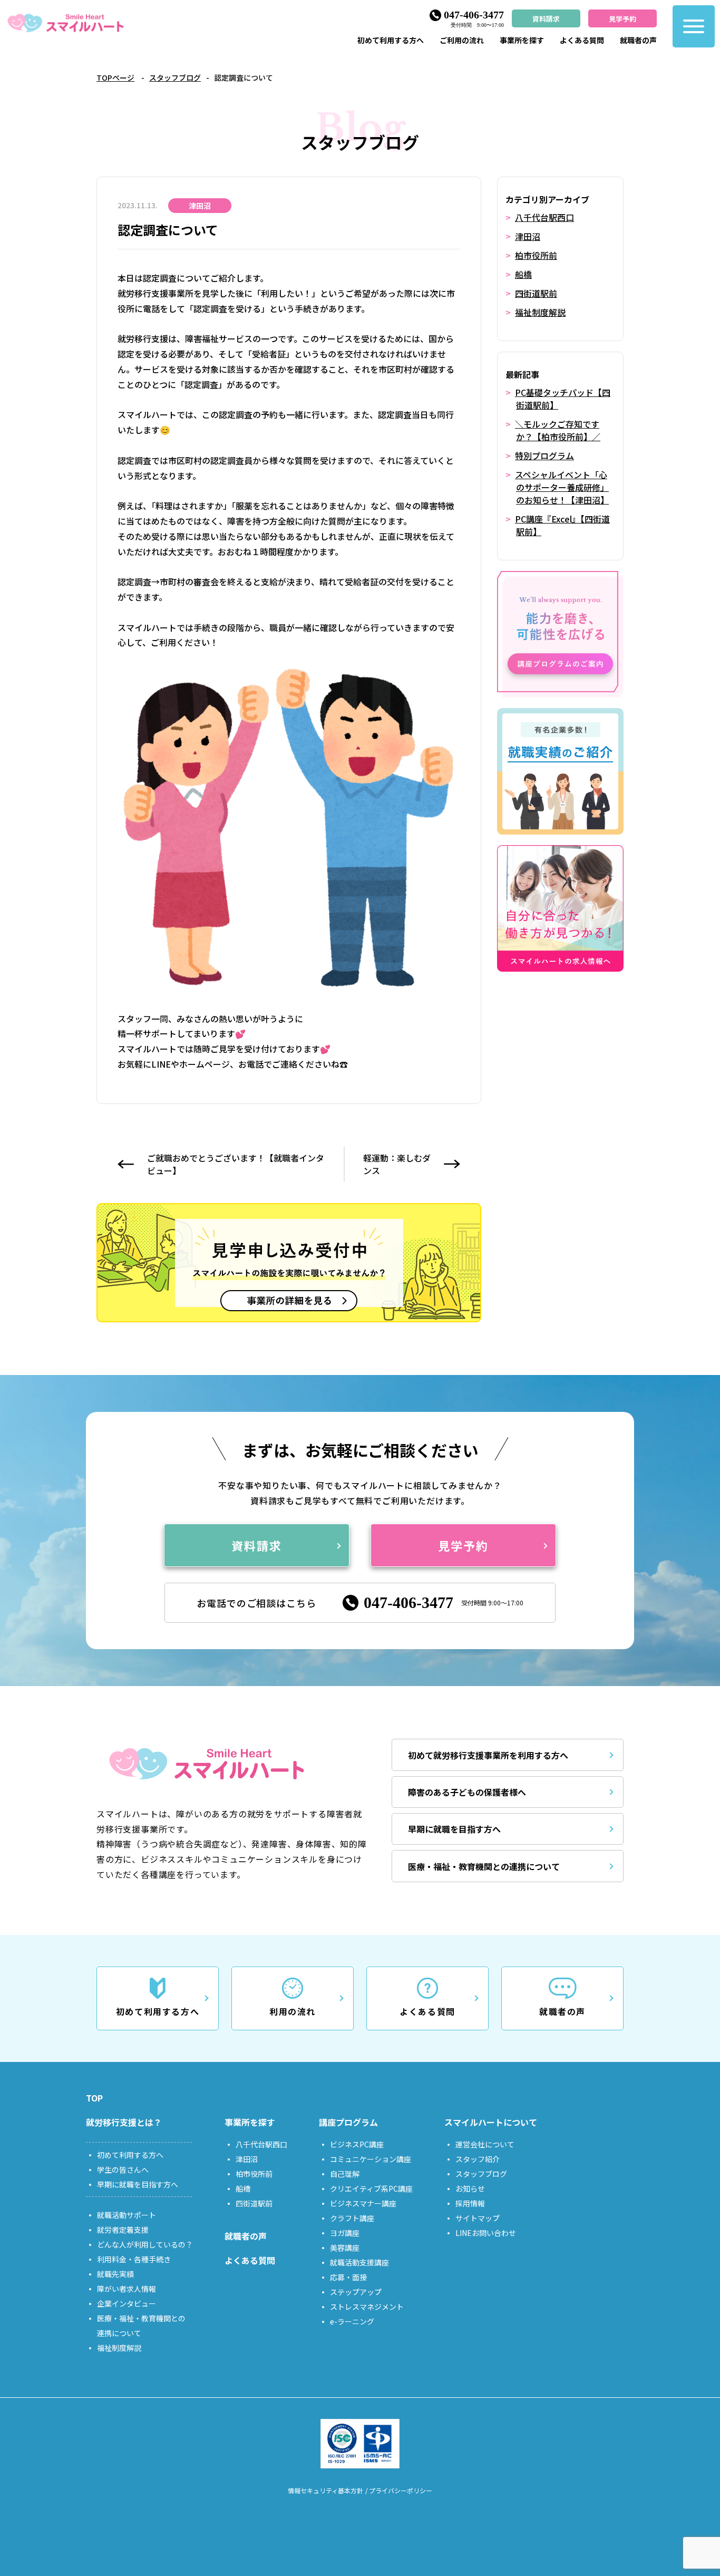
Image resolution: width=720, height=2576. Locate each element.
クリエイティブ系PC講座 (371, 2188)
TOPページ (115, 78)
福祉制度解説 (540, 312)
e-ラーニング (352, 2321)
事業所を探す (522, 40)
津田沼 (528, 236)
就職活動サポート (127, 2215)
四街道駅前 (536, 293)
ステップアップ (356, 2292)
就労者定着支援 (123, 2230)
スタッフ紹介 (478, 2159)
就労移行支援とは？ (124, 2122)
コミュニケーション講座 (371, 2159)
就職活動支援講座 (359, 2262)
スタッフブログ (175, 78)
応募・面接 (348, 2277)
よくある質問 (582, 40)
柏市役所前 (536, 255)
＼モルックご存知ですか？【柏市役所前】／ (558, 430)
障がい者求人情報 (127, 2289)
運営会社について (485, 2144)
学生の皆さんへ (123, 2170)
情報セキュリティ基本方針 (325, 2490)
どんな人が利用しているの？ (145, 2244)
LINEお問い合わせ (486, 2233)
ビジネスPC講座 (357, 2144)
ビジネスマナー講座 (363, 2203)
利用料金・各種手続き (134, 2259)
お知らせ (470, 2188)
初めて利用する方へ (391, 40)
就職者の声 (638, 40)
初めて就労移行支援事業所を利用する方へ (488, 1755)
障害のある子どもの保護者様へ (467, 1792)
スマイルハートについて (491, 2122)
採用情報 (470, 2203)
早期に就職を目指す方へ (454, 1829)
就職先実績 (115, 2274)
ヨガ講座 (345, 2233)
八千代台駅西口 (544, 217)
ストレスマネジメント (367, 2307)
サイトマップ (478, 2218)
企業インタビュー (127, 2303)
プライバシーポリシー (401, 2490)
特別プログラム (544, 456)
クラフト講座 (352, 2218)
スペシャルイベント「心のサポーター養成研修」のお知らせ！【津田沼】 (562, 487)
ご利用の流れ (462, 40)
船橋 (523, 274)
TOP (94, 2098)
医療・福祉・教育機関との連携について (484, 1866)
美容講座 (345, 2248)
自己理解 (345, 2174)
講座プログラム (348, 2122)
